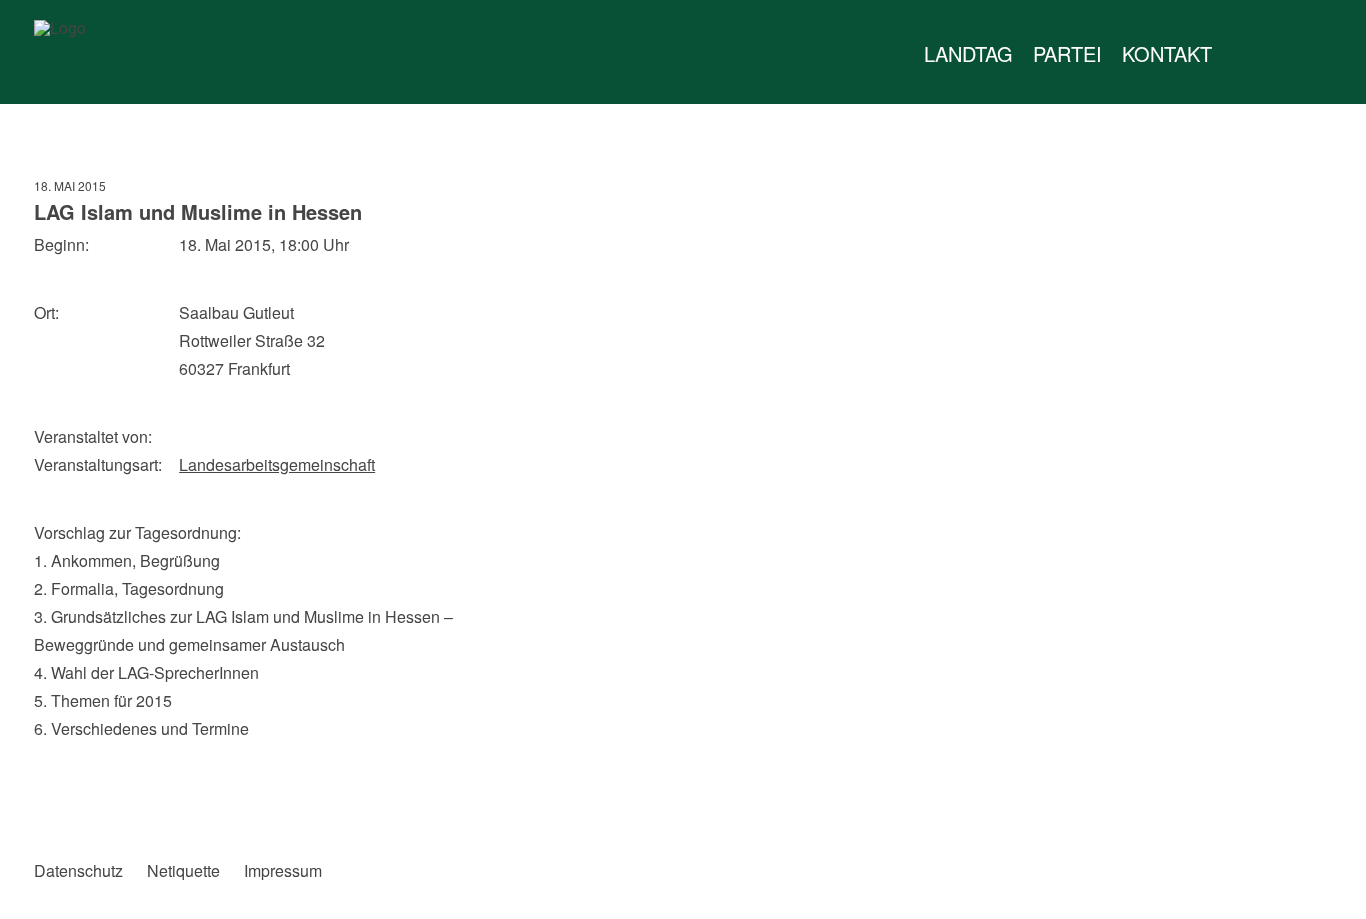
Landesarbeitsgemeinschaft (277, 464)
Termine (1282, 54)
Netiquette (183, 871)
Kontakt (1167, 53)
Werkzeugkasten (1242, 54)
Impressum (283, 871)
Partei (1067, 53)
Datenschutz (78, 871)
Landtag (968, 53)
